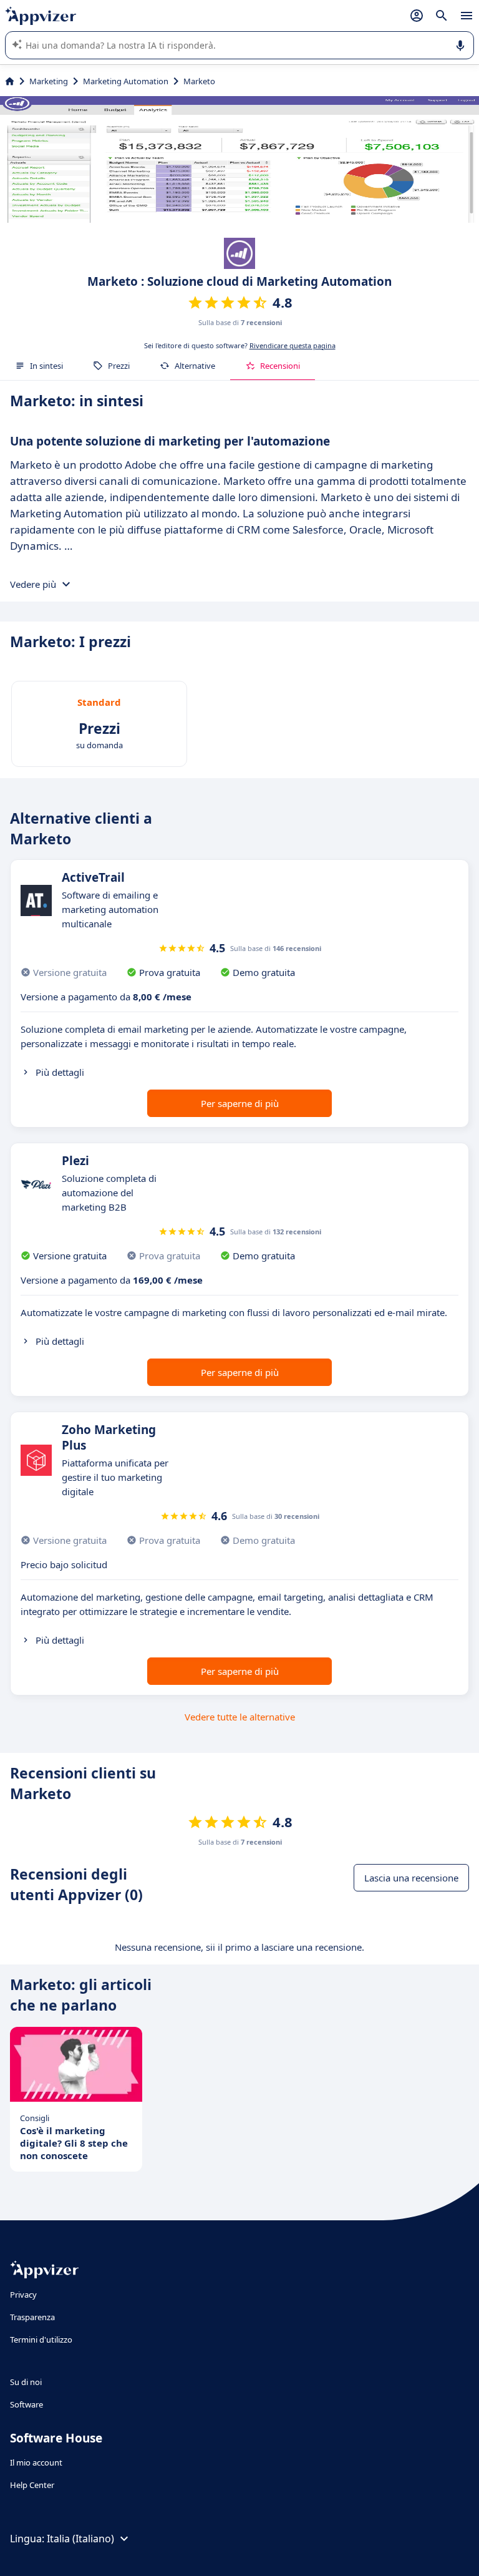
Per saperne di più (240, 1103)
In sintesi (46, 366)
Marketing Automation (126, 81)
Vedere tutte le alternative (240, 1717)
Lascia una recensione (411, 1878)
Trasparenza (32, 2317)
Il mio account (36, 2462)
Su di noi (26, 2382)
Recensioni (280, 366)
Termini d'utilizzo (41, 2339)
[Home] (10, 81)
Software (27, 2404)
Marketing (49, 81)
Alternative (195, 366)
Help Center (32, 2485)
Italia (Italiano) (80, 2539)
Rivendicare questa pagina (293, 345)
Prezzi (119, 366)
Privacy (23, 2295)
